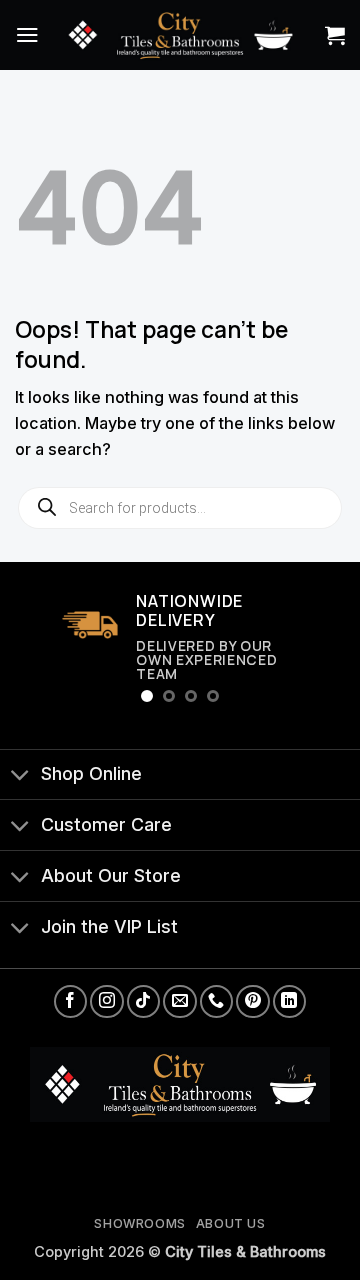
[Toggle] (20, 776)
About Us (231, 1223)
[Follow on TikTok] (143, 1001)
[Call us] (216, 1001)
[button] (27, 34)
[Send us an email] (179, 1001)
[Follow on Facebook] (70, 1001)
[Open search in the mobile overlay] (180, 508)
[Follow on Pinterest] (252, 1001)
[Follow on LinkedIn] (289, 1001)
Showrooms (140, 1223)
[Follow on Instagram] (106, 1001)
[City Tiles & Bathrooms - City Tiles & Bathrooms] (180, 34)
